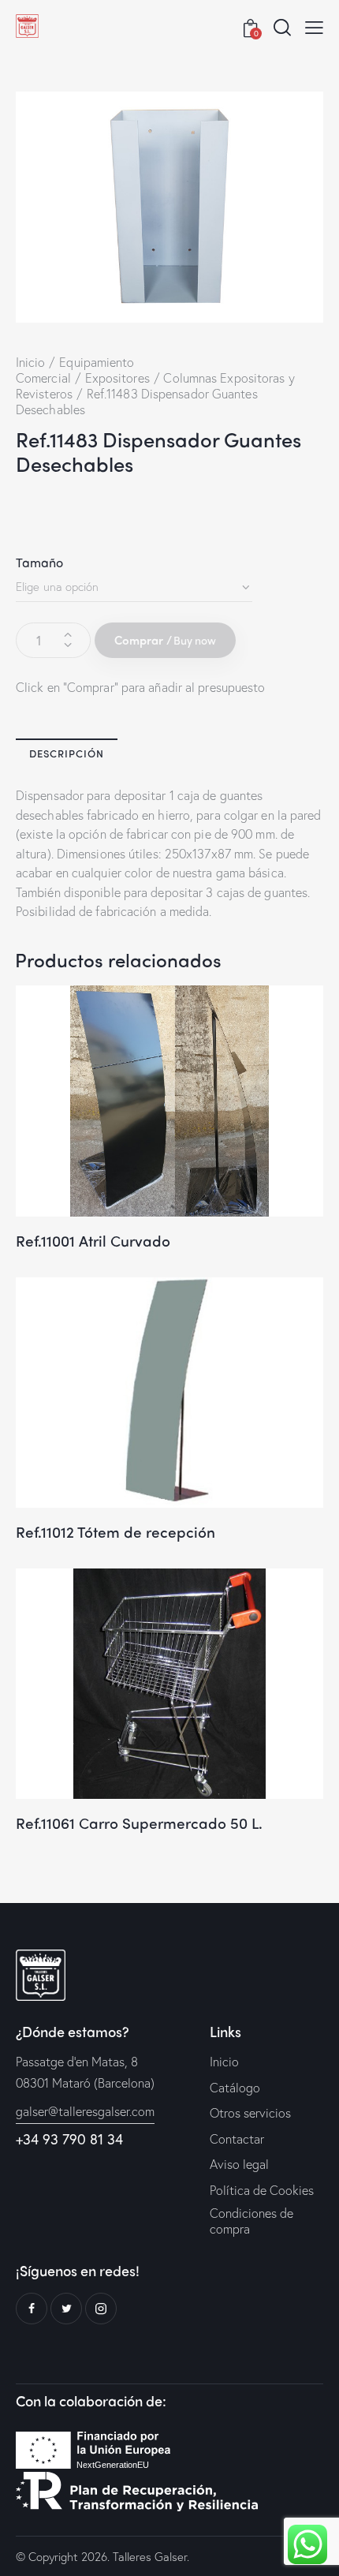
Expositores (117, 378)
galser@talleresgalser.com (85, 2111)
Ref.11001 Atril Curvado (93, 1241)
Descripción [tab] (67, 753)
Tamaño (40, 562)
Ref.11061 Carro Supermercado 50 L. (139, 1823)
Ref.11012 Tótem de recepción (115, 1532)
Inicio (31, 362)
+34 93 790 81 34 (69, 2139)
